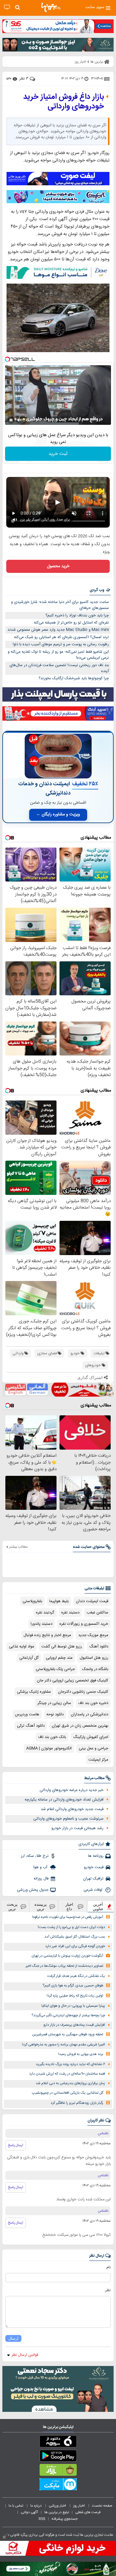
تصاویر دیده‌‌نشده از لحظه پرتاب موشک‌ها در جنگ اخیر (64, 1966)
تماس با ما (16, 2506)
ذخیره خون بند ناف (93, 1703)
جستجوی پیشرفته (65, 2519)
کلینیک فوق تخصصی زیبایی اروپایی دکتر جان (73, 1680)
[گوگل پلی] (58, 2457)
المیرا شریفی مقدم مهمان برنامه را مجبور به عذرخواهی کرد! (64, 2045)
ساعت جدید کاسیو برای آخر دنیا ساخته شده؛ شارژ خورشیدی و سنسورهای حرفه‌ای (60, 605)
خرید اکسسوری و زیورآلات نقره (84, 1624)
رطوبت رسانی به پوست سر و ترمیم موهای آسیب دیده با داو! (61, 644)
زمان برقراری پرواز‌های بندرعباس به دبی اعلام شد (70, 2083)
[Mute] (19, 420)
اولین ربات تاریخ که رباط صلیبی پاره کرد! (75, 1996)
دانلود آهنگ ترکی (31, 1726)
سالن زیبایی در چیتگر (54, 1703)
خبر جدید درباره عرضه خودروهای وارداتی (72, 1790)
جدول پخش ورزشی (33, 1890)
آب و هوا (41, 1867)
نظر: (108, 2290)
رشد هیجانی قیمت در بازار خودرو (77, 1828)
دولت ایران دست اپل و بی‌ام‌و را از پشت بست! (71, 1927)
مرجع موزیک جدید (93, 1635)
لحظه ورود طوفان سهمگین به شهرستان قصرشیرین (68, 2035)
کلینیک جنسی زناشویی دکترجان (83, 1692)
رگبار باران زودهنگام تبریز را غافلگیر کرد (77, 2103)
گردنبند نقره (45, 1613)
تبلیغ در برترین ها (57, 2512)
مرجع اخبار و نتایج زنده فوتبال (47, 1635)
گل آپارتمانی (29, 1658)
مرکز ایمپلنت (98, 1760)
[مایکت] (58, 2485)
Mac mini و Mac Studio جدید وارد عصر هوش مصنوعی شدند (58, 630)
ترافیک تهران (93, 1879)
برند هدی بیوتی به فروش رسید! (81, 2054)
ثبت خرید (58, 454)
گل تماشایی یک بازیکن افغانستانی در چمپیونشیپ (68, 2093)
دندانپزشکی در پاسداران (90, 1714)
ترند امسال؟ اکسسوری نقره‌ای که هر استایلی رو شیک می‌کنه (61, 637)
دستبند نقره (70, 1613)
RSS (42, 2519)
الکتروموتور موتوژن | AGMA (49, 1748)
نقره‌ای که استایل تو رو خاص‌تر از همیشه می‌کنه (71, 623)
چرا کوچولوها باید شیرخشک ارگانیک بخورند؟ (74, 678)
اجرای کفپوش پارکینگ (91, 1737)
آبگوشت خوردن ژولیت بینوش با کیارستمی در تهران (67, 1956)
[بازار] (58, 2471)
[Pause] (11, 420)
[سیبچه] (58, 2443)
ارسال (13, 2338)
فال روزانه (41, 1879)
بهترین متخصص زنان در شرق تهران (80, 1726)
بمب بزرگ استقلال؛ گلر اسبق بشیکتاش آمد (75, 1937)
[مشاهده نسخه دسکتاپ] (7, 7)
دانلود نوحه (55, 1714)
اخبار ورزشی (58, 2506)
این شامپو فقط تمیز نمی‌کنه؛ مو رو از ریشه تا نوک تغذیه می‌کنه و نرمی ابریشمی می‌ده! (58, 655)
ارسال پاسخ (16, 2145)
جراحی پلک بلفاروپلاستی (55, 1669)
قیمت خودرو (94, 1867)
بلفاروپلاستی (32, 1601)
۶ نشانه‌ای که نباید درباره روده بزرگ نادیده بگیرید (70, 2064)
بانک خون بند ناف (52, 1737)
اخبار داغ (69, 1907)
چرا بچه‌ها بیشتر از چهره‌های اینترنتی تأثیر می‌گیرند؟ (68, 2015)
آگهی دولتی (29, 2512)
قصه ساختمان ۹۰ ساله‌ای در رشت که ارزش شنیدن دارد (67, 2074)
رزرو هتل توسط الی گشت (62, 1647)
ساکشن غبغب (97, 1613)
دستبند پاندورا (41, 1624)
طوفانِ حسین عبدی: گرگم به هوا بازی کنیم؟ (73, 1986)
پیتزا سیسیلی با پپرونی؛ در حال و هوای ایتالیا (73, 2006)
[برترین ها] (51, 7)
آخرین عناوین (98, 1907)
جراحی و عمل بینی (94, 1748)
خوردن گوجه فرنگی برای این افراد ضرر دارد (75, 1946)
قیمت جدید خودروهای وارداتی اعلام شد (72, 1809)
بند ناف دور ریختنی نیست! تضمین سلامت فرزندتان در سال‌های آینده (59, 668)
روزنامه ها (96, 1856)
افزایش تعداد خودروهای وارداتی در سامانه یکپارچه (64, 1800)
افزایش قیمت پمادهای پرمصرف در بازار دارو (74, 2025)
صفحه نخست (102, 2506)
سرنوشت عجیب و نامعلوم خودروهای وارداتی (68, 1819)
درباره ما (36, 2506)
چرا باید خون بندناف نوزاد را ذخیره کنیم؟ (77, 615)
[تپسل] (7, 359)
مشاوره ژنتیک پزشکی (34, 1692)
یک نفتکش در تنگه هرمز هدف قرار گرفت (76, 1976)
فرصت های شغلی (88, 2512)
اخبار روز (79, 2506)
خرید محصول (58, 566)
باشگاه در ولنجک (95, 1669)
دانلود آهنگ (99, 1647)
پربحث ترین (12, 1907)
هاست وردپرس (27, 1714)
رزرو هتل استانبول (94, 1658)
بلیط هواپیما (59, 1601)
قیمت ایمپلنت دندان (92, 1601)
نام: (108, 2267)
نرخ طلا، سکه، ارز (35, 1856)
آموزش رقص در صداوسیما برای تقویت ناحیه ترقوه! (68, 1917)
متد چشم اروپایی (59, 1658)
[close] (4, 2537)
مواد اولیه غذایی (22, 1647)
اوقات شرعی (94, 1890)
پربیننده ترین (41, 1907)
